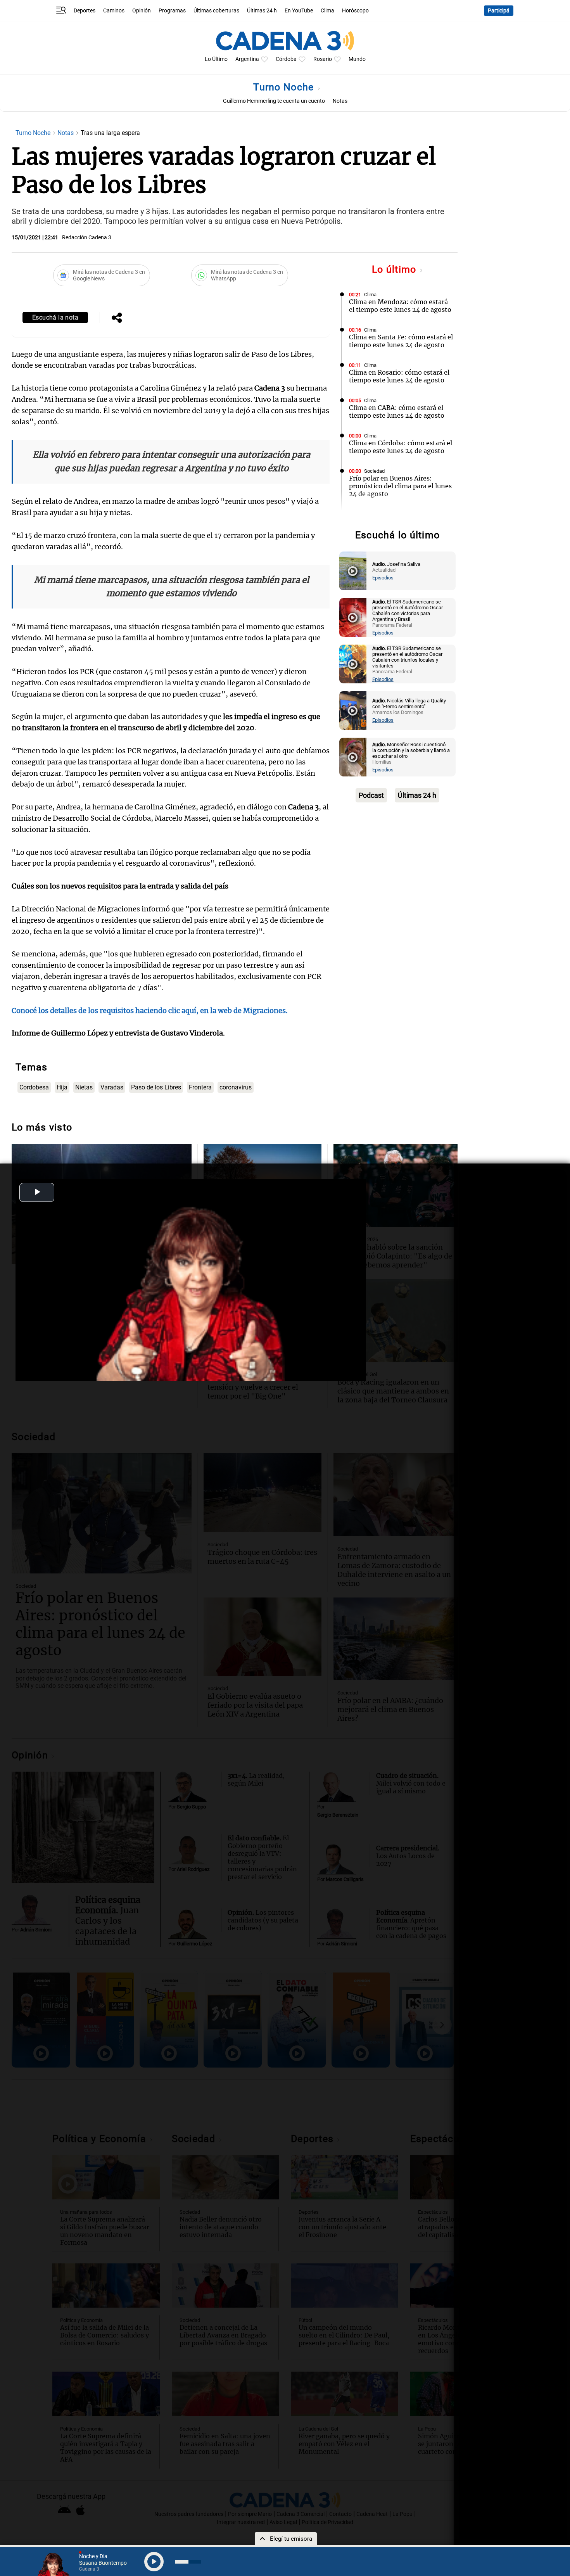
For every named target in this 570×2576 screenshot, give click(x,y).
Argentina (247, 59)
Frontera (200, 1087)
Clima (327, 11)
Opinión (142, 11)
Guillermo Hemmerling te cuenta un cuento (274, 101)
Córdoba (286, 59)
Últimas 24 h (262, 11)
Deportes (85, 11)
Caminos (114, 11)
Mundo (357, 59)
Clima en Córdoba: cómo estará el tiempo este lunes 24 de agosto (401, 447)
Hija (62, 1087)
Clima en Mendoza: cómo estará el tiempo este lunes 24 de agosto (400, 306)
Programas (172, 11)
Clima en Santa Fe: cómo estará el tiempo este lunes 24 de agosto (401, 341)
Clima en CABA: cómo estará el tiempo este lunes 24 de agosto (397, 411)
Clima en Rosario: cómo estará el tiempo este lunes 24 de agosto (399, 376)
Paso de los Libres (156, 1087)
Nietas (84, 1087)
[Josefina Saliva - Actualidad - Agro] (353, 571)
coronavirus (236, 1087)
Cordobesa (34, 1087)
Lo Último (216, 59)
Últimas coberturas (216, 11)
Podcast (371, 795)
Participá (499, 11)
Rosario (323, 59)
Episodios (383, 578)
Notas (340, 101)
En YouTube (299, 11)
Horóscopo (355, 11)
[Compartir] (117, 318)
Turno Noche (285, 87)
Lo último (396, 269)
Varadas (112, 1087)
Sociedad (374, 471)
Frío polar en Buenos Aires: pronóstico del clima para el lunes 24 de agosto (400, 486)
